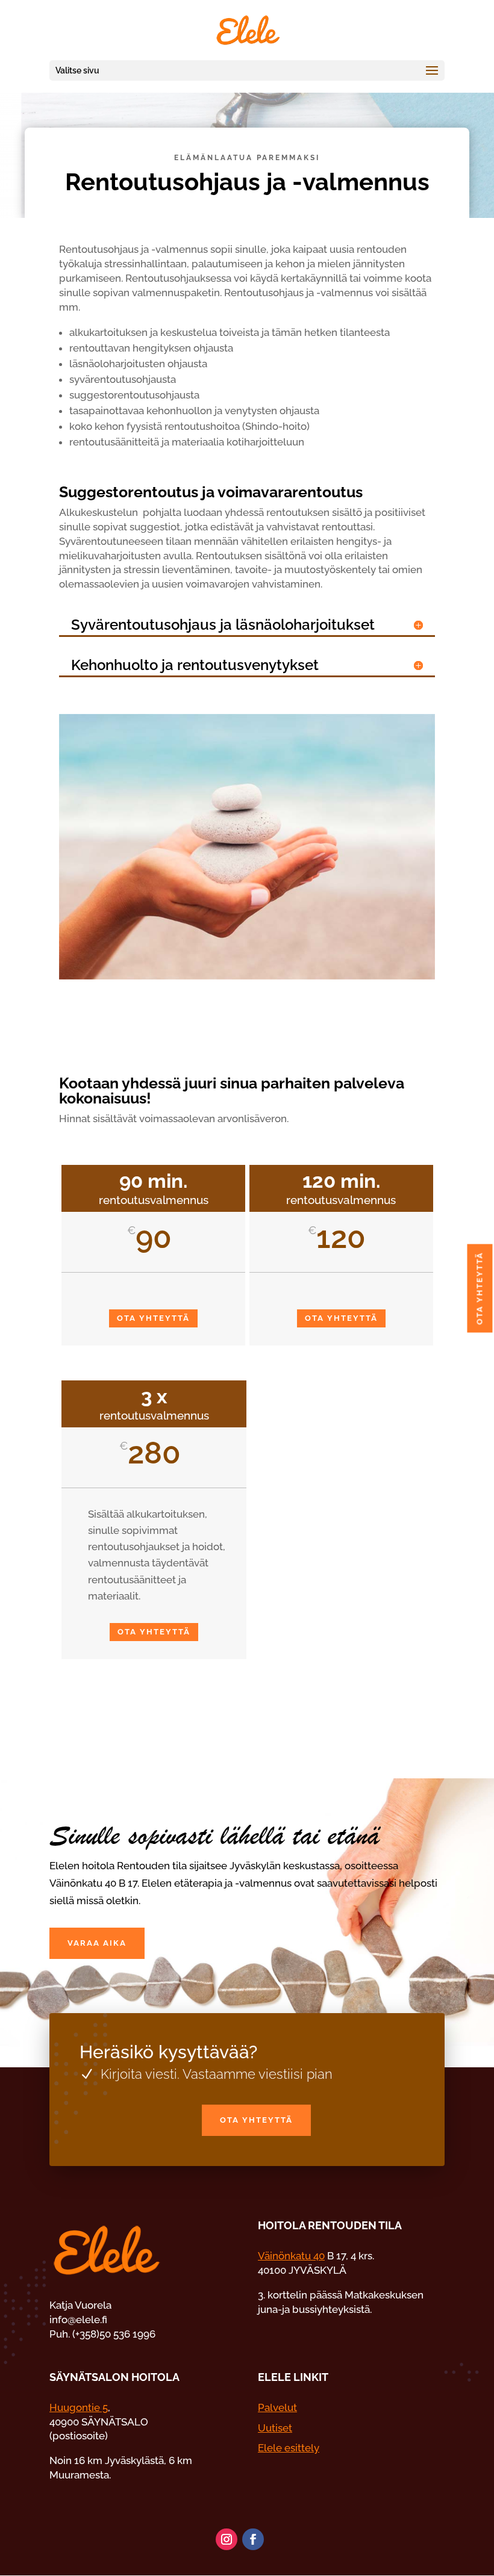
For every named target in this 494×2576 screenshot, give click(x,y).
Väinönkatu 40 (291, 2256)
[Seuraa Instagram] (227, 2539)
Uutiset (275, 2428)
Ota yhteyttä (153, 1318)
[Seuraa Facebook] (253, 2539)
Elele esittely (289, 2448)
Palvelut (277, 2407)
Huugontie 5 (79, 2407)
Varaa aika (97, 1943)
